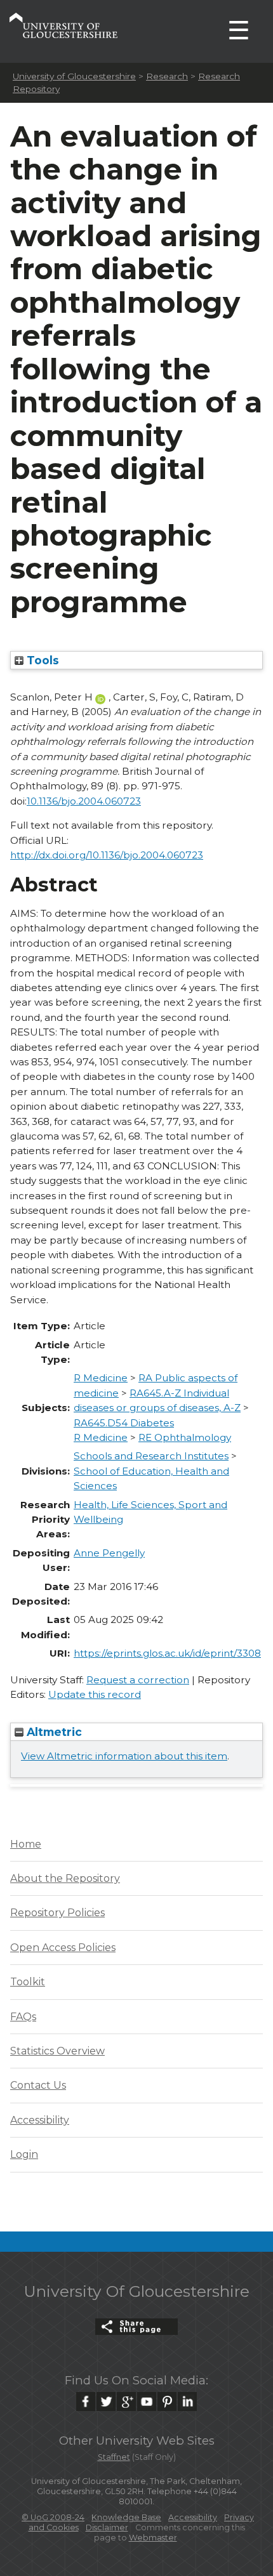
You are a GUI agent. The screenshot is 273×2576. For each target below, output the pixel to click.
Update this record (95, 1694)
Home (26, 1844)
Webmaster (153, 2538)
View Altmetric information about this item (124, 1756)
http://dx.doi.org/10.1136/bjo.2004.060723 (107, 855)
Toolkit (28, 1982)
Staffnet (114, 2457)
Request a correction (138, 1680)
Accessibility (40, 2120)
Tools (41, 660)
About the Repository (65, 1878)
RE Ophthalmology (185, 1437)
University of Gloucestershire (74, 76)
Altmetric (53, 1732)
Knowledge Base (126, 2517)
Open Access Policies (63, 1948)
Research (167, 76)
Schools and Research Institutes (151, 1456)
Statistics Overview (57, 2051)
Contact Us (38, 2085)
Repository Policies (57, 1913)
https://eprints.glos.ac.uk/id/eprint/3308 (167, 1653)
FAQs (23, 2017)
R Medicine (101, 1378)
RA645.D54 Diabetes (124, 1423)
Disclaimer (107, 2527)
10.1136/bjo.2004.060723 (84, 801)
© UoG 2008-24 (53, 2517)
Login (24, 2154)
